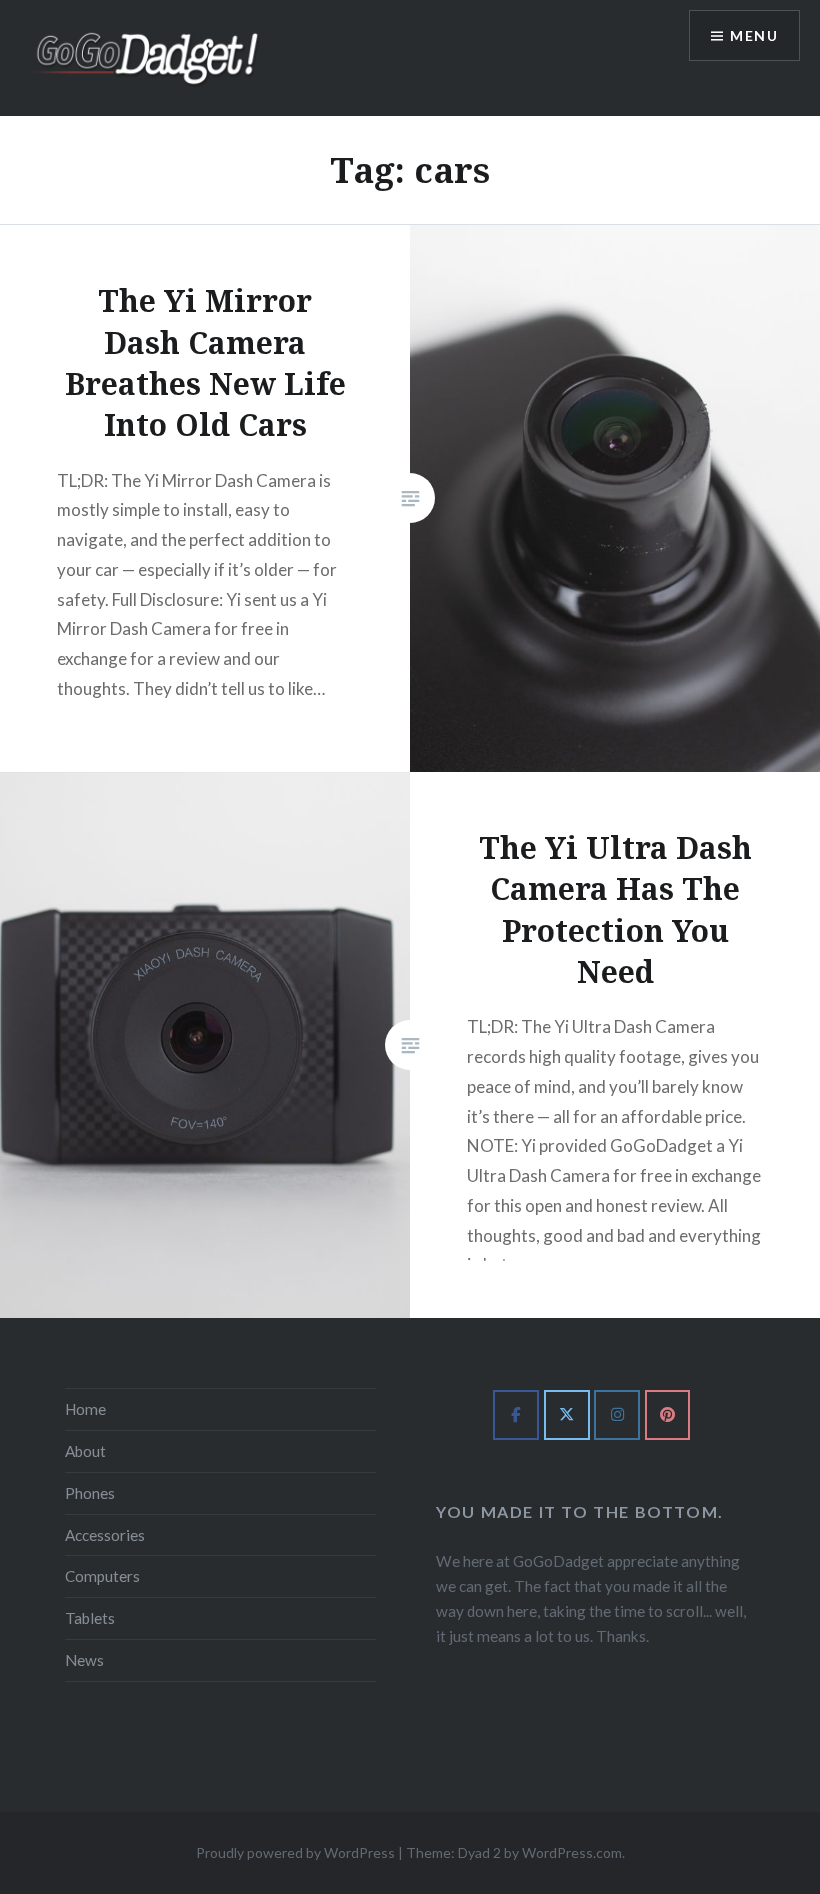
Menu (754, 35)
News (84, 1660)
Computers (102, 1576)
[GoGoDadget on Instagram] (617, 1415)
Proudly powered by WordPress (295, 1852)
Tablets (90, 1618)
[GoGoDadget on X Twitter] (567, 1415)
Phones (90, 1493)
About (85, 1451)
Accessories (105, 1535)
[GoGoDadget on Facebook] (516, 1415)
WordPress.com (572, 1852)
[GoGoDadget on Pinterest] (668, 1415)
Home (85, 1409)
